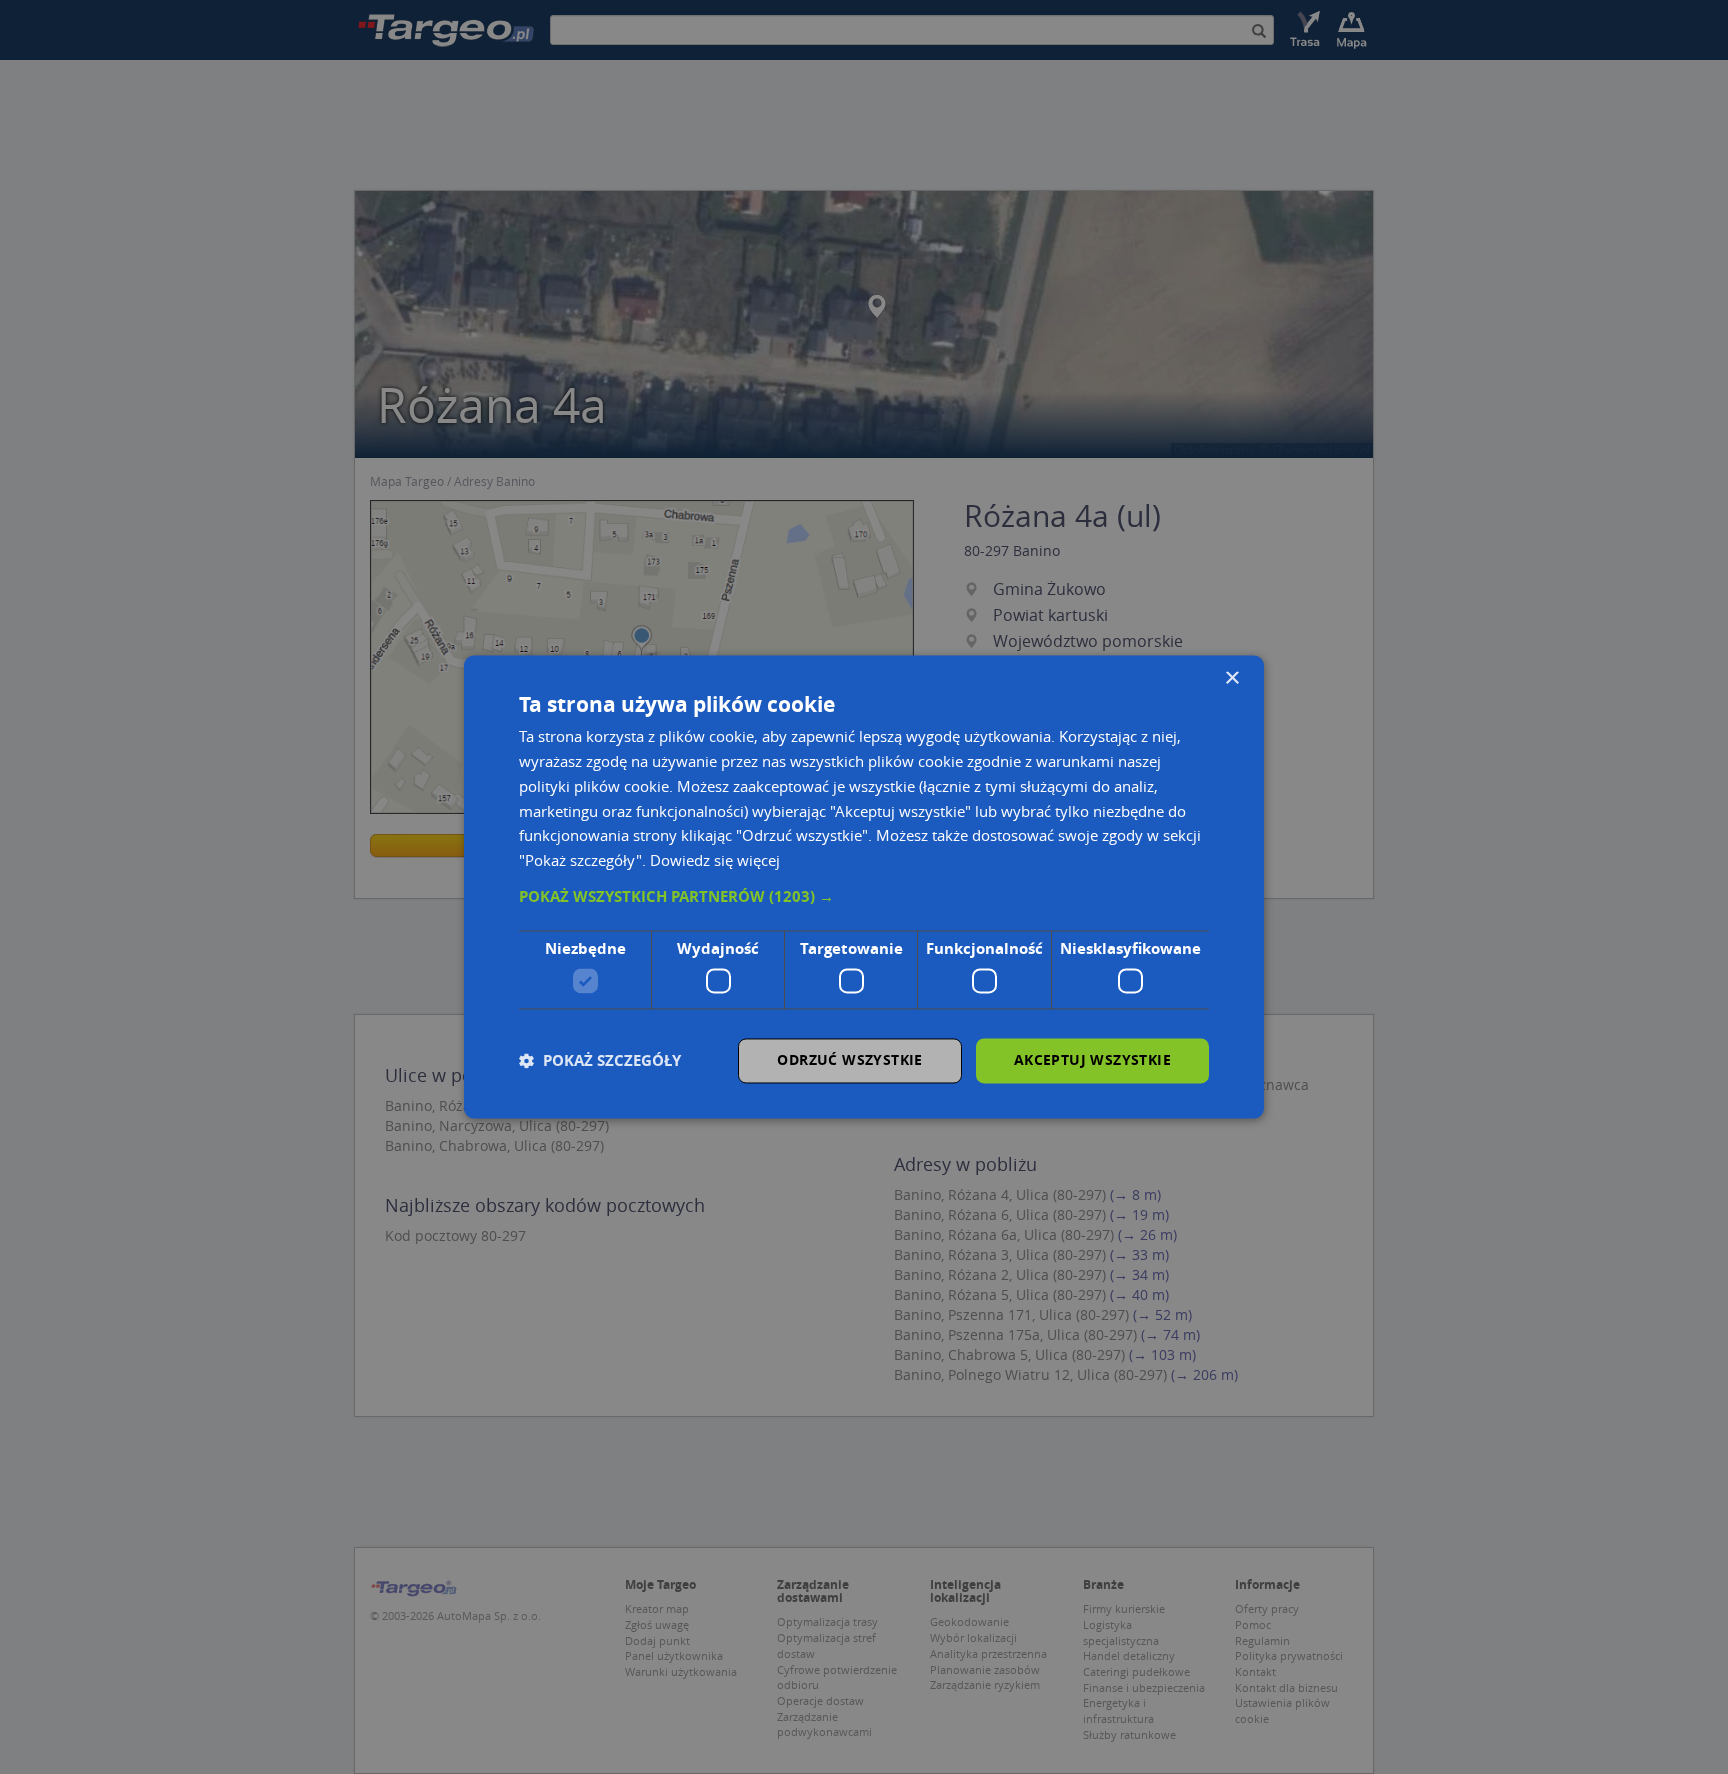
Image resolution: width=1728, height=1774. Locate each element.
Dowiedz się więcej (715, 861)
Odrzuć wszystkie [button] (849, 1060)
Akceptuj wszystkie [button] (1092, 1060)
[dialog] (864, 886)
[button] (864, 897)
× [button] (1231, 678)
